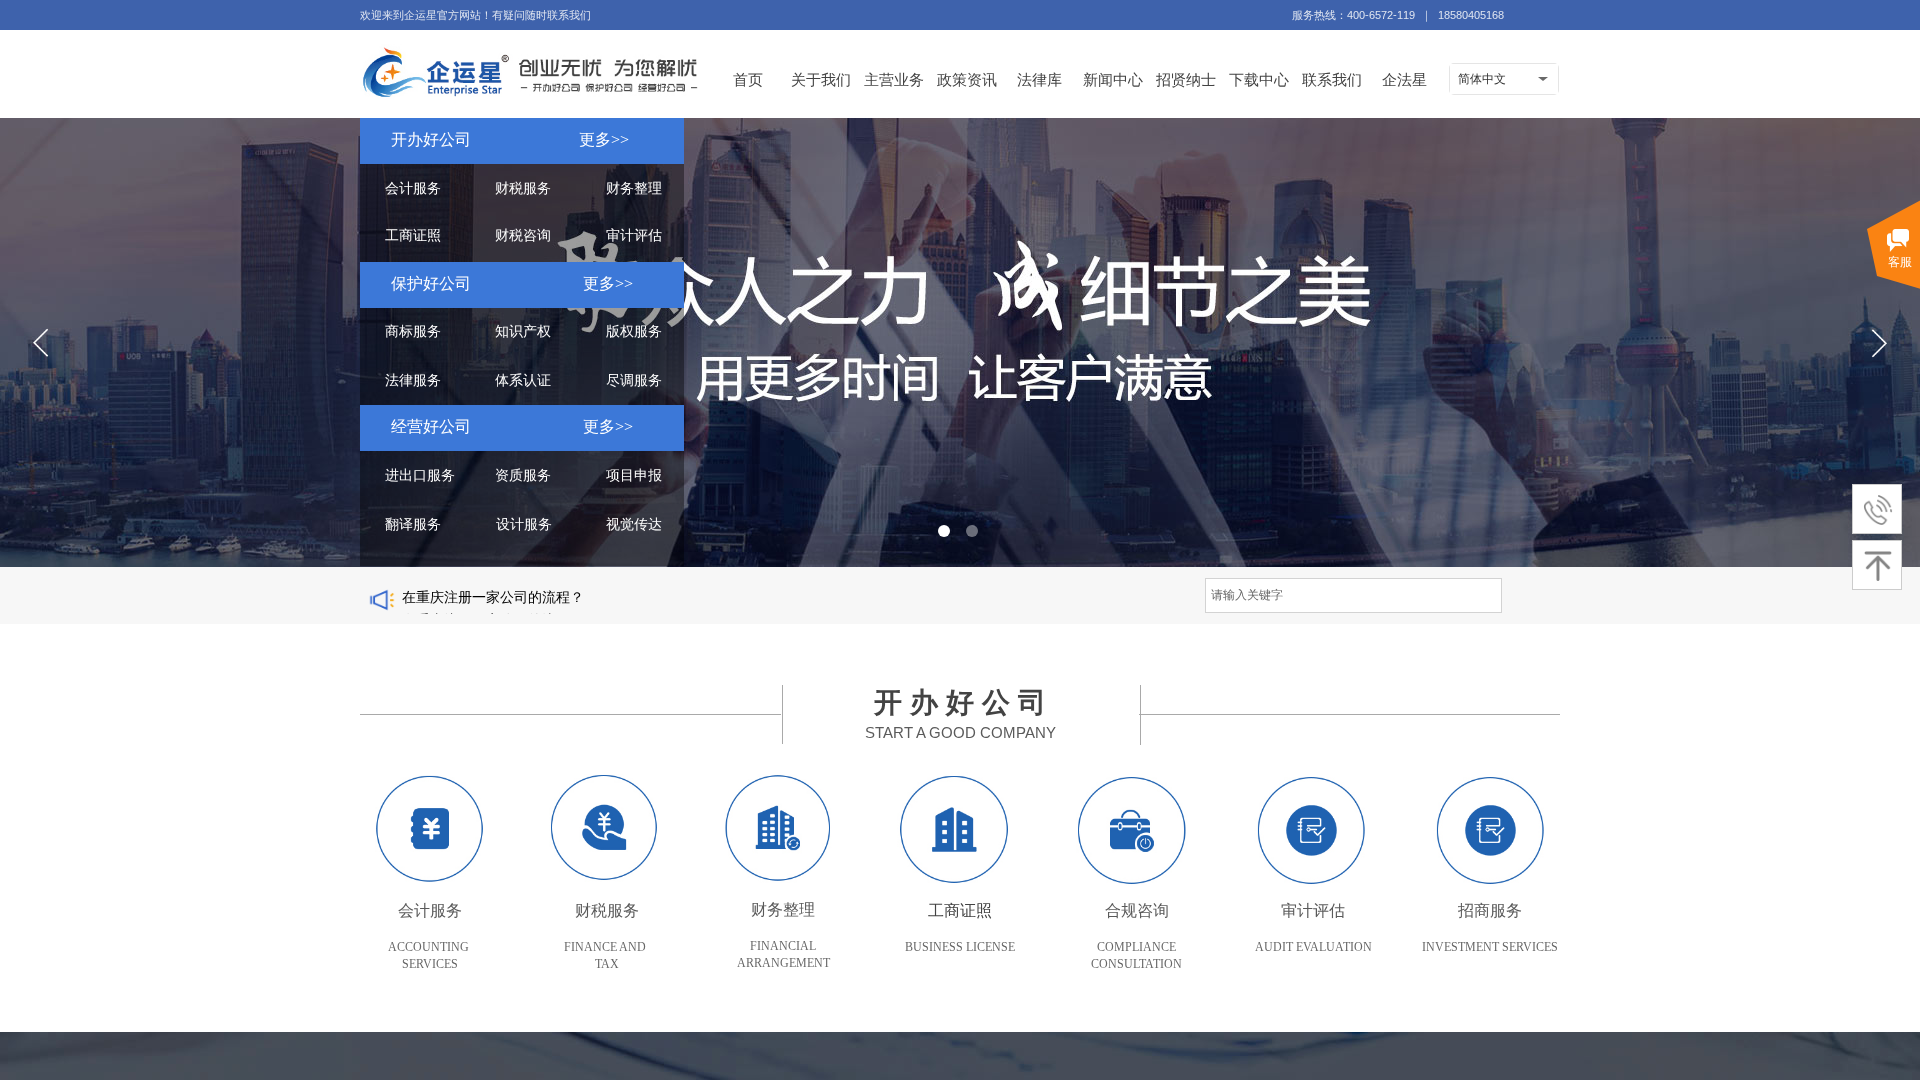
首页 (748, 79)
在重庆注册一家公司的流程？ (493, 605)
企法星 (1404, 79)
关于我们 (821, 79)
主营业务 (894, 79)
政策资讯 (967, 79)
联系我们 (1332, 79)
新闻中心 (1113, 79)
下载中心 (1259, 79)
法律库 (1039, 79)
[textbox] (1353, 595)
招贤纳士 (1186, 79)
